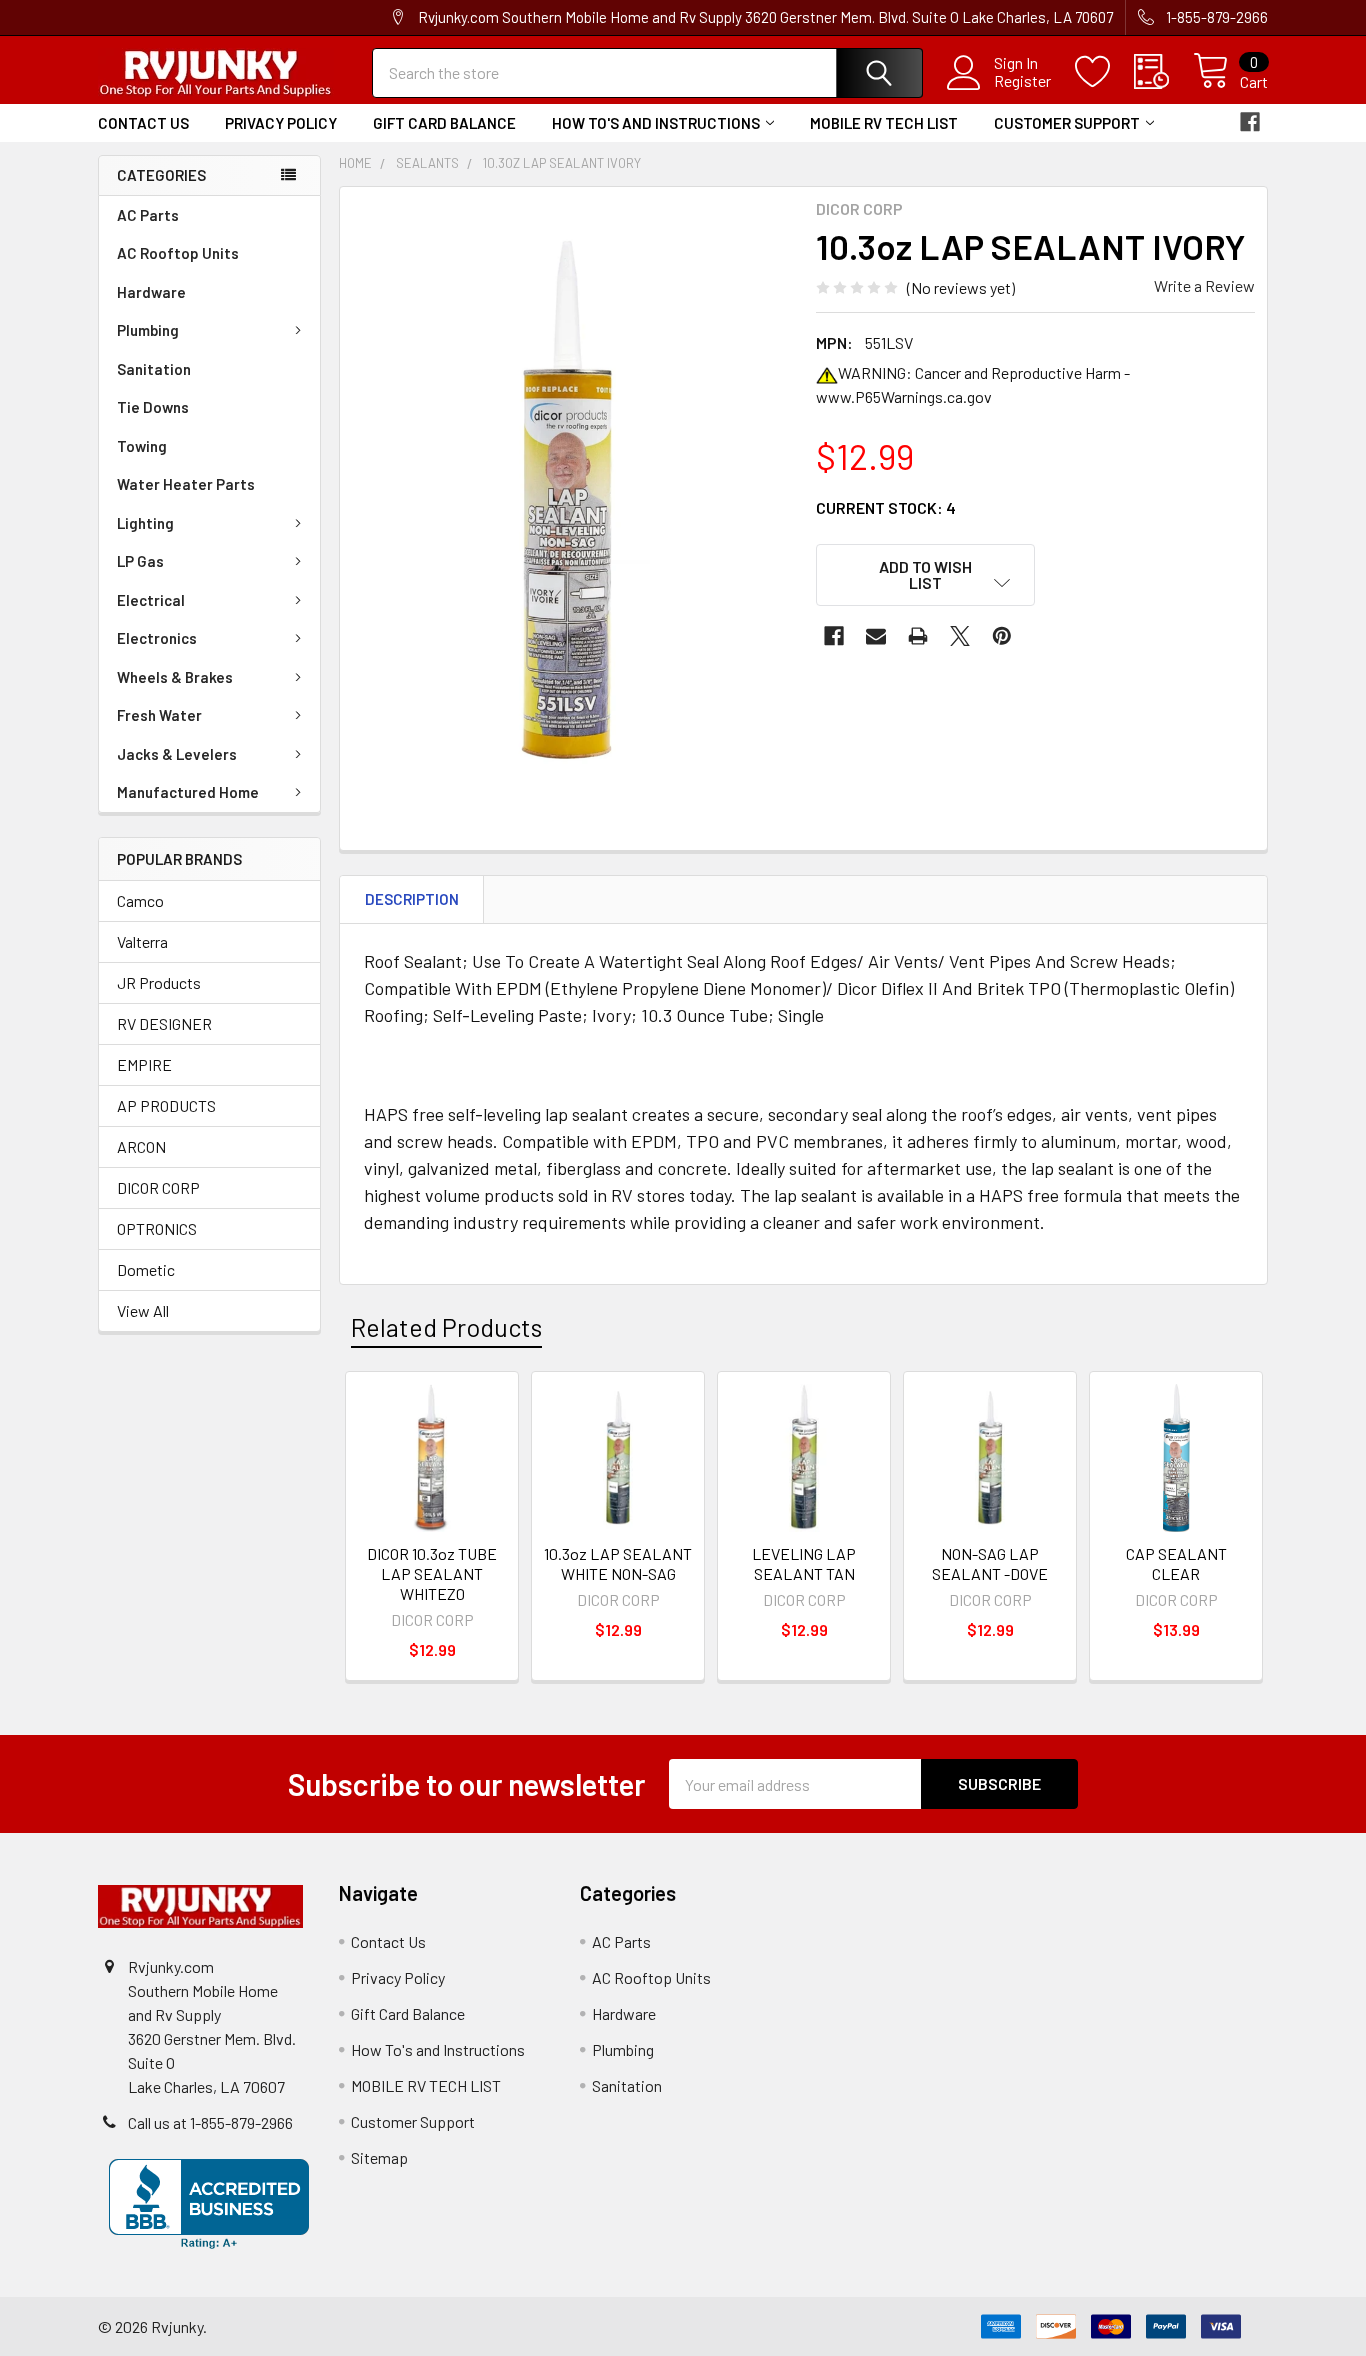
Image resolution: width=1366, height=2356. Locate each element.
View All (143, 1310)
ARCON (141, 1146)
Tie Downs (153, 407)
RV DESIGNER (164, 1023)
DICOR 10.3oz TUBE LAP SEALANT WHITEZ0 (432, 1573)
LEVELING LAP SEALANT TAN (804, 1563)
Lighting (145, 523)
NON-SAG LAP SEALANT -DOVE (990, 1563)
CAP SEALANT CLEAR (1176, 1563)
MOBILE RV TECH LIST (884, 123)
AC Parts (148, 215)
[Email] (876, 636)
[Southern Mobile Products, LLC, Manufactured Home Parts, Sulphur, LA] (209, 2204)
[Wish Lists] (1104, 72)
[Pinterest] (1002, 636)
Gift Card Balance (444, 123)
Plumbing (148, 330)
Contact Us (143, 123)
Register (1022, 81)
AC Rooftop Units (178, 253)
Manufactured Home (188, 792)
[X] (960, 636)
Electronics (157, 638)
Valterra (142, 941)
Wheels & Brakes (175, 677)
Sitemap (379, 2157)
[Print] (918, 636)
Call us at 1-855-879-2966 (210, 2122)
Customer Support (1067, 123)
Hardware (151, 292)
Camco (140, 900)
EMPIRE (144, 1064)
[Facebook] (1250, 122)
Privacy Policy (281, 123)
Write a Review (1204, 285)
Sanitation (154, 369)
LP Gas (140, 561)
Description (412, 899)
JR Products (159, 982)
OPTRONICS (157, 1228)
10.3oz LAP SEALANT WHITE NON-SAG (618, 1563)
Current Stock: (886, 507)
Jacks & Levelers (177, 754)
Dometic (146, 1269)
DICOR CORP (158, 1187)
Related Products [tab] (446, 1327)
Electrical (151, 600)
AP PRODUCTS (166, 1105)
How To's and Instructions (656, 123)
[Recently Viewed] (1163, 72)
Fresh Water (159, 715)
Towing (142, 446)
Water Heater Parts (186, 484)
